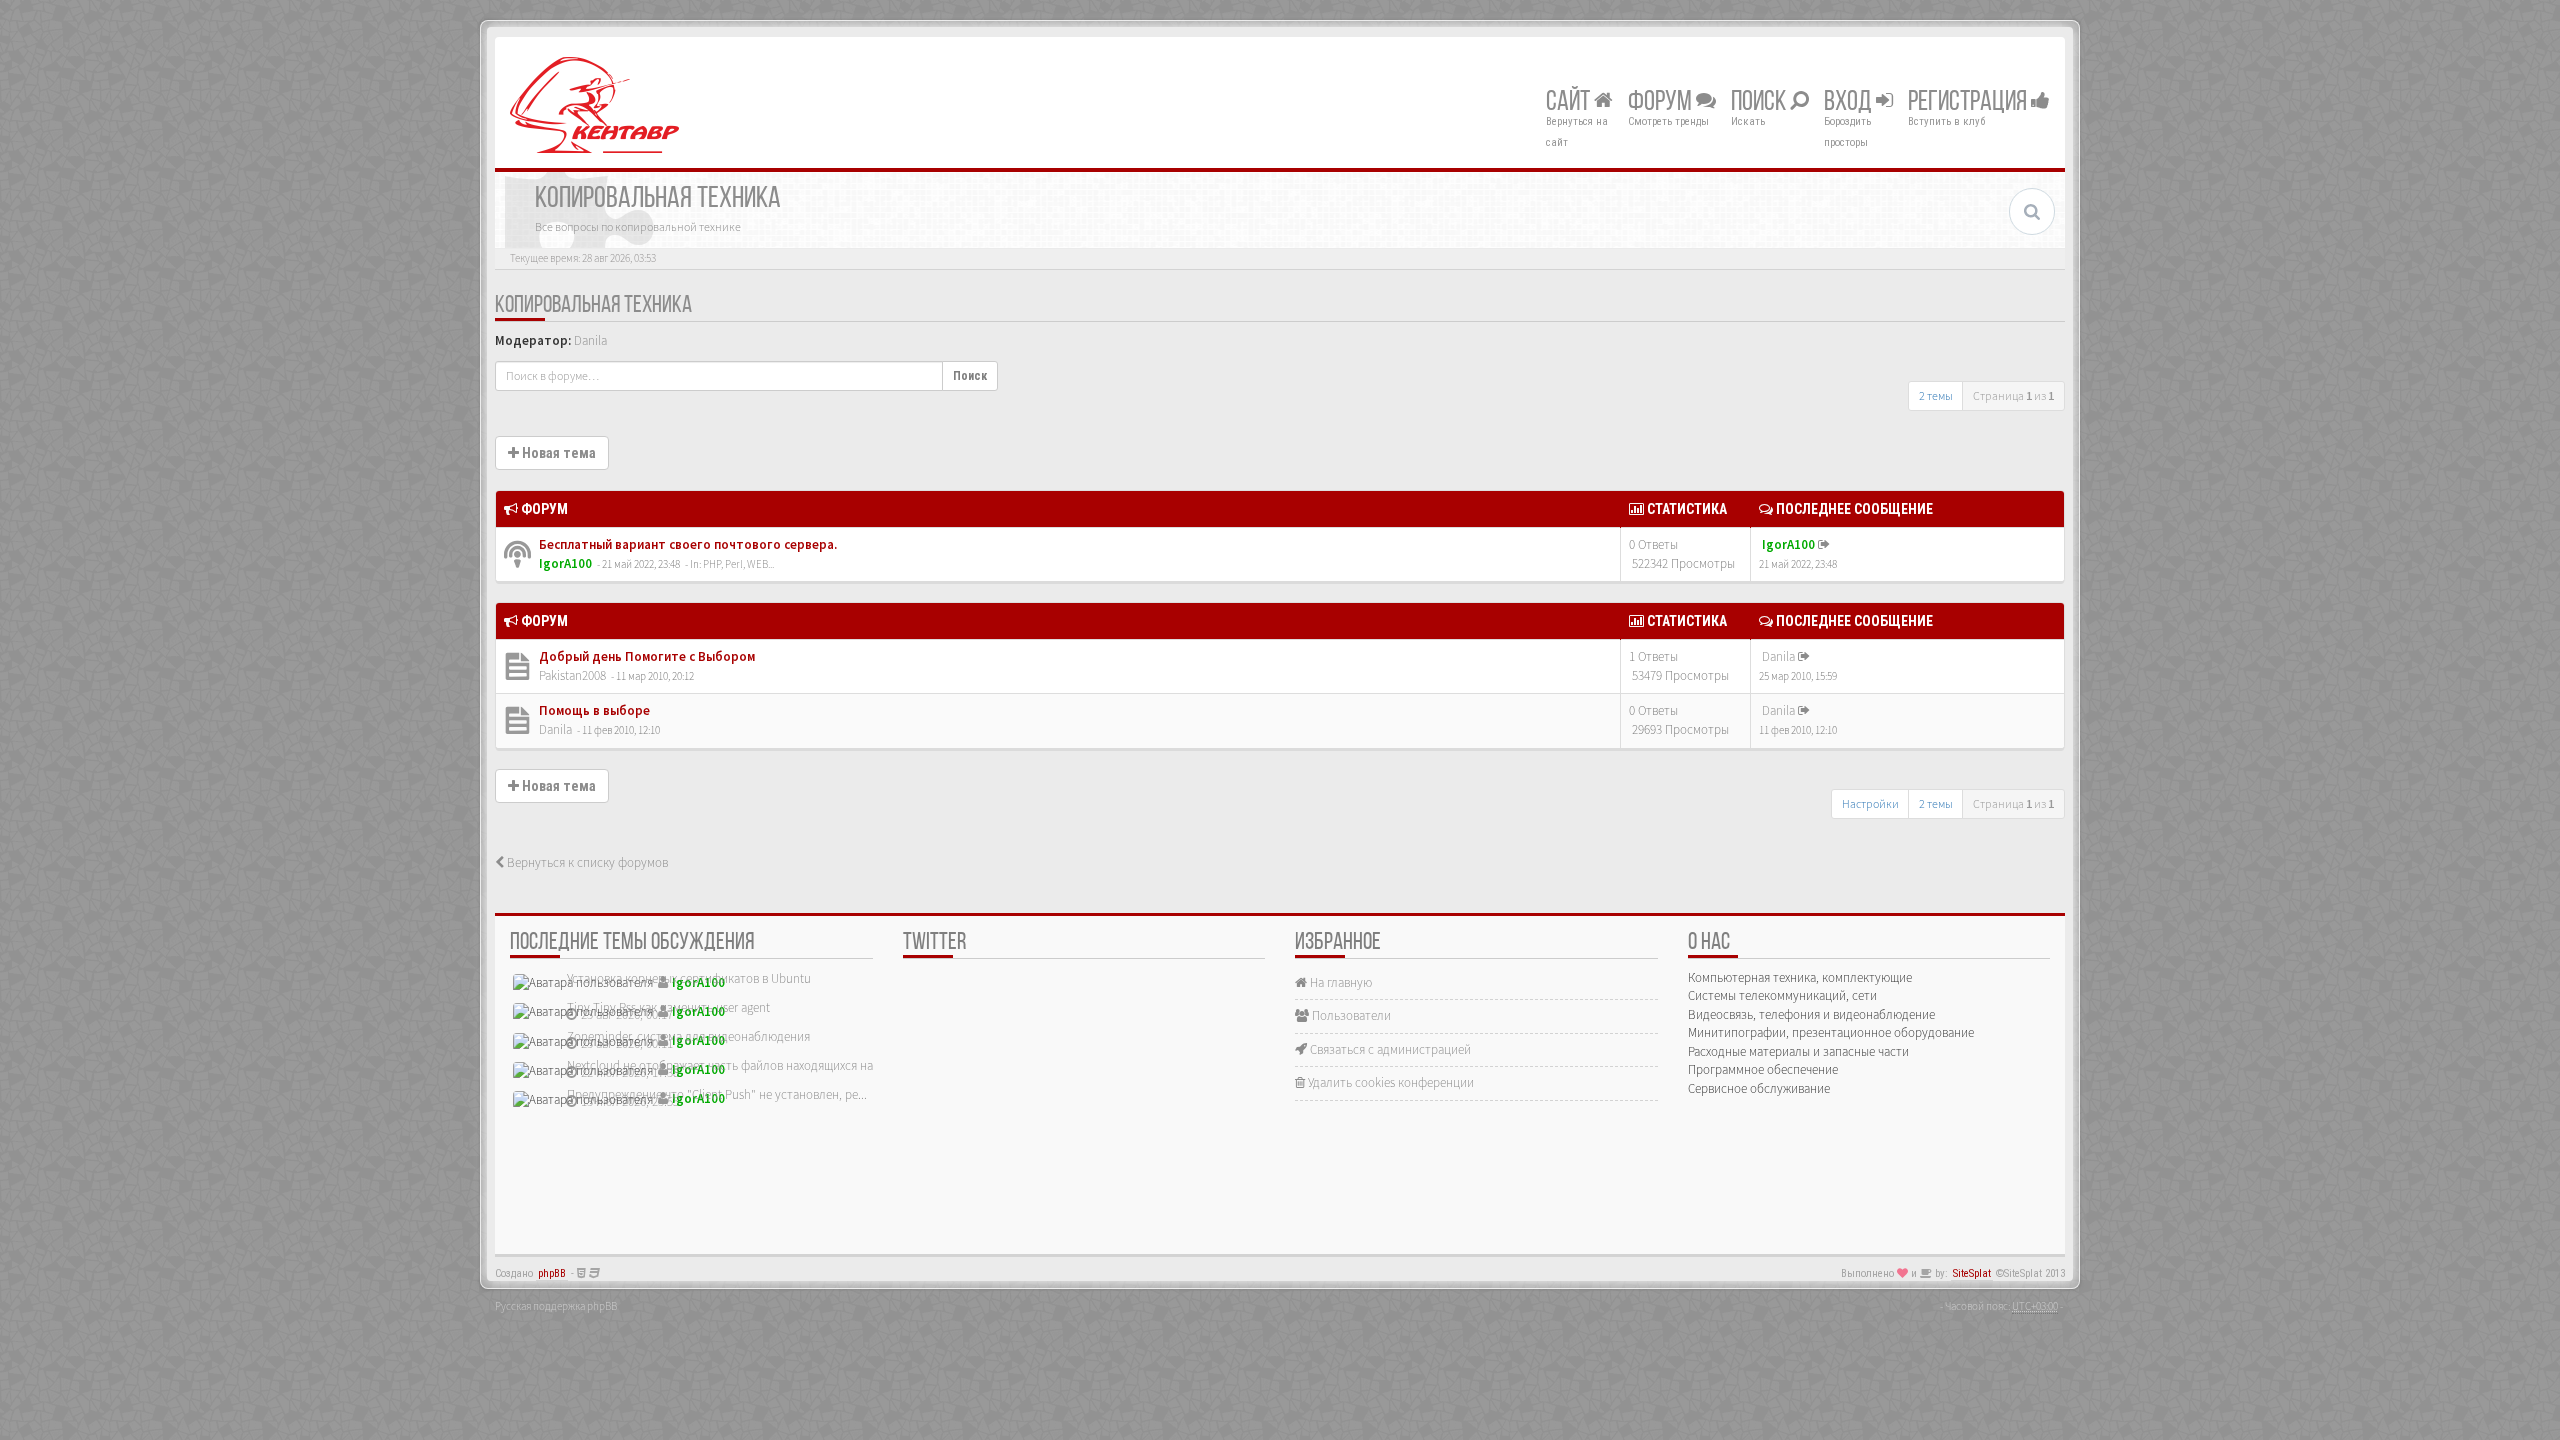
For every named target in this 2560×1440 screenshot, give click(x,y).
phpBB (552, 1273)
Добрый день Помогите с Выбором (645, 656)
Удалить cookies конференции (1389, 1082)
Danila (590, 340)
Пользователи (1350, 1015)
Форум (1662, 103)
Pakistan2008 (572, 675)
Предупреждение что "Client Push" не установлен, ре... (717, 1094)
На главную (1339, 982)
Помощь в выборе (593, 710)
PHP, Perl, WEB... (738, 564)
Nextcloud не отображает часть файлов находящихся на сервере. (745, 1065)
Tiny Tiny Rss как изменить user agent (668, 1007)
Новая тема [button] (557, 453)
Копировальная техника (593, 306)
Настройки (1870, 803)
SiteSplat (1972, 1273)
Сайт (1570, 103)
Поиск (1760, 103)
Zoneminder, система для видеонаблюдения (688, 1036)
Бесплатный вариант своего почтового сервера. (686, 544)
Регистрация (1969, 103)
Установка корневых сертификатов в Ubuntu (689, 978)
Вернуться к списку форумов (586, 862)
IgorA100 (565, 563)
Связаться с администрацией (1389, 1049)
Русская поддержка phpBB (556, 1306)
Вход (1850, 103)
